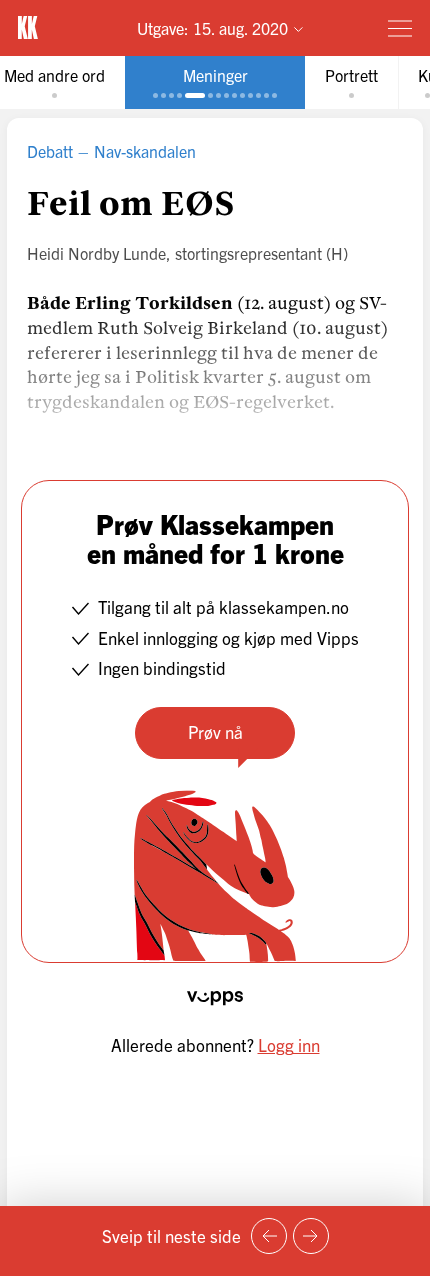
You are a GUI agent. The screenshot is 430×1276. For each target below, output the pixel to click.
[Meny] (400, 28)
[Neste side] (311, 1236)
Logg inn (289, 1044)
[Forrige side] (269, 1236)
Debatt (50, 151)
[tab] (215, 82)
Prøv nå (215, 731)
